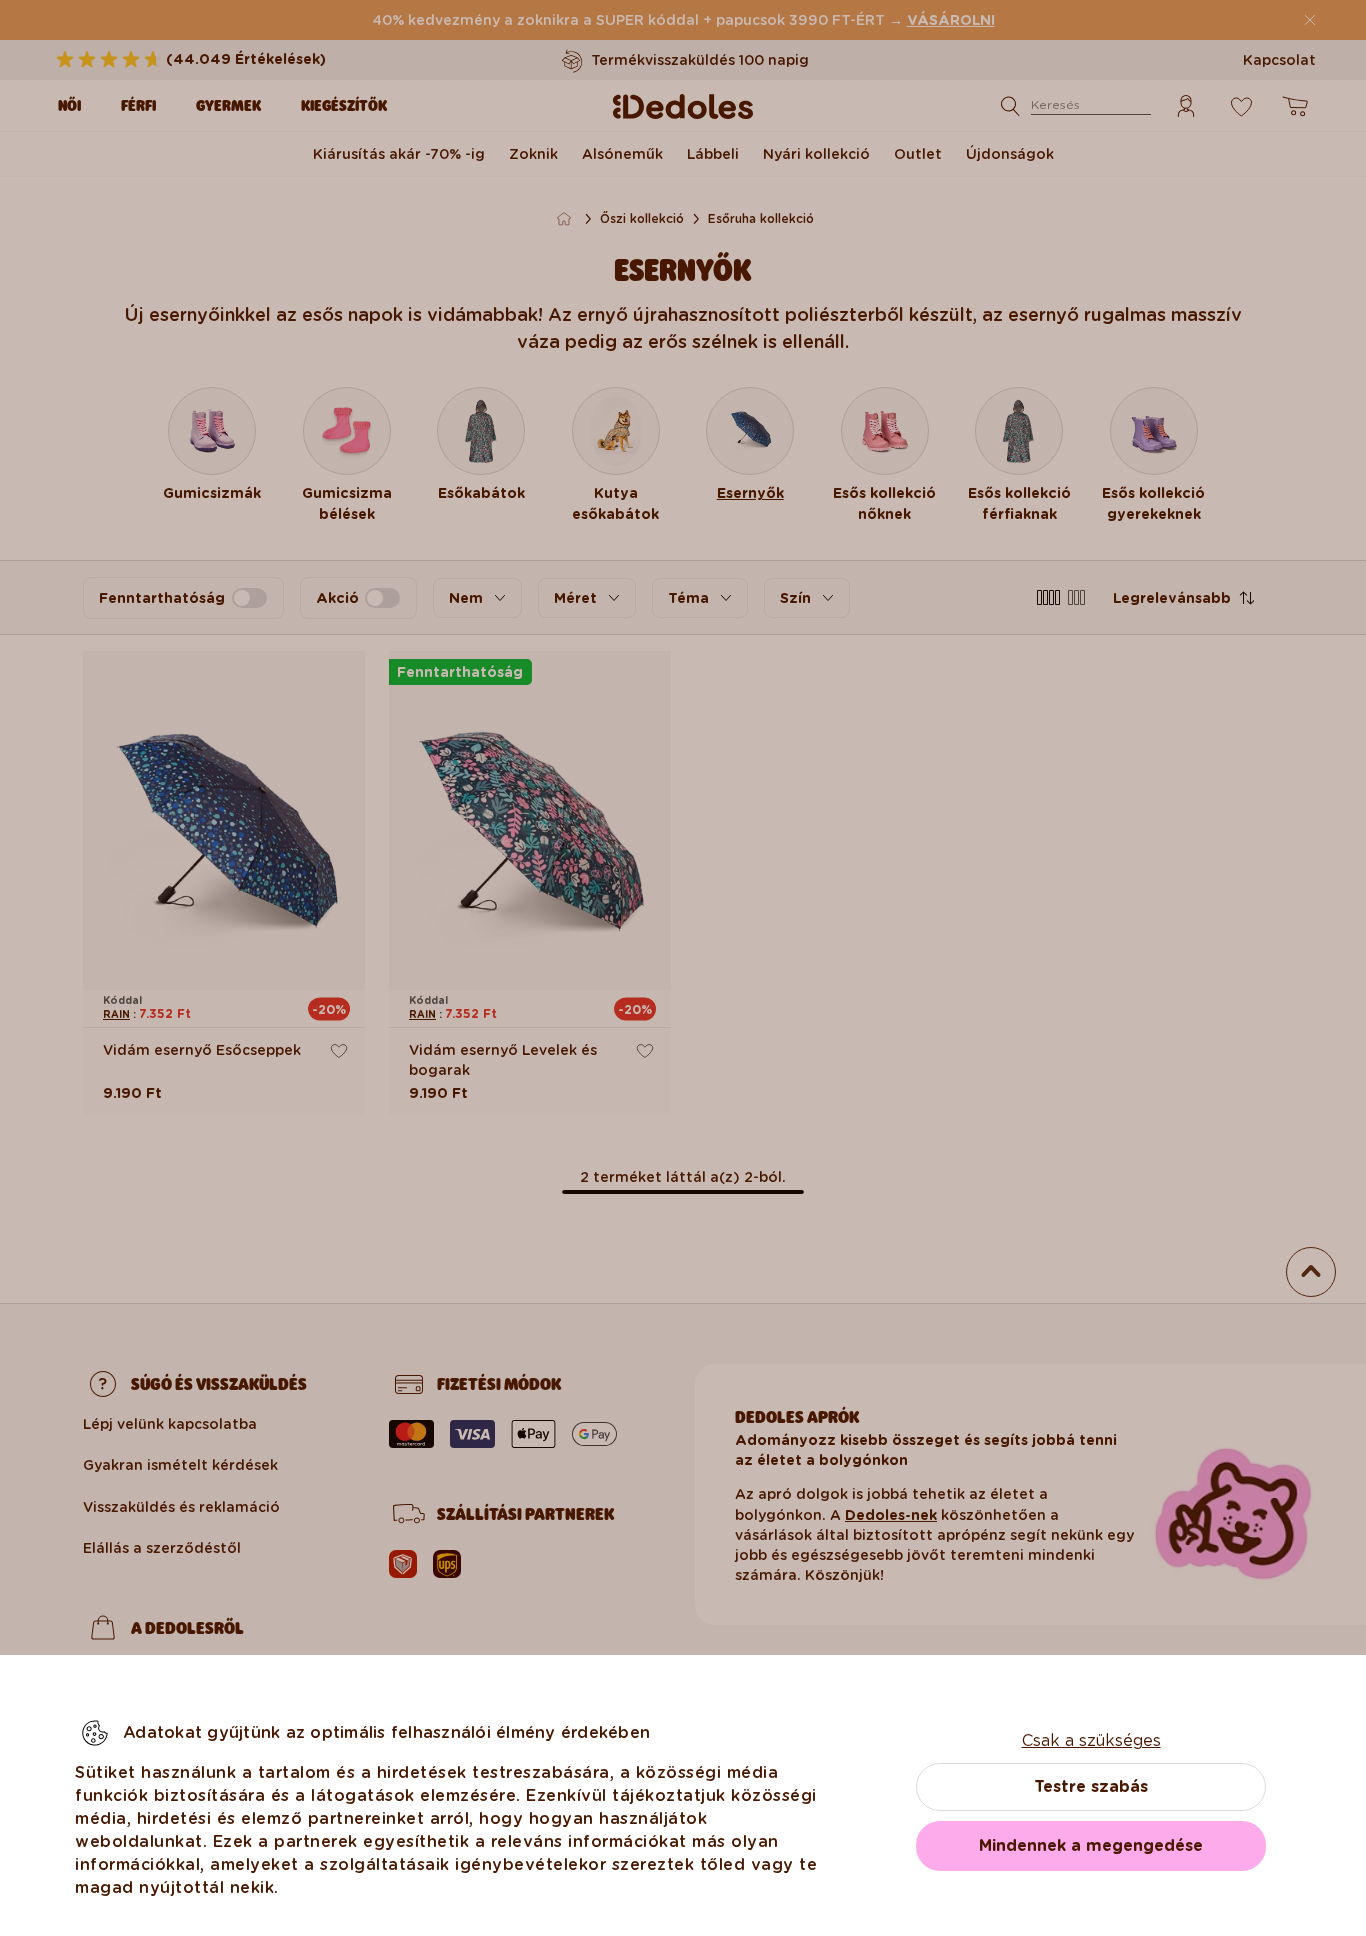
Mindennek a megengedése (1091, 1845)
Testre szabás (1091, 1786)
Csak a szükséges (1091, 1740)
